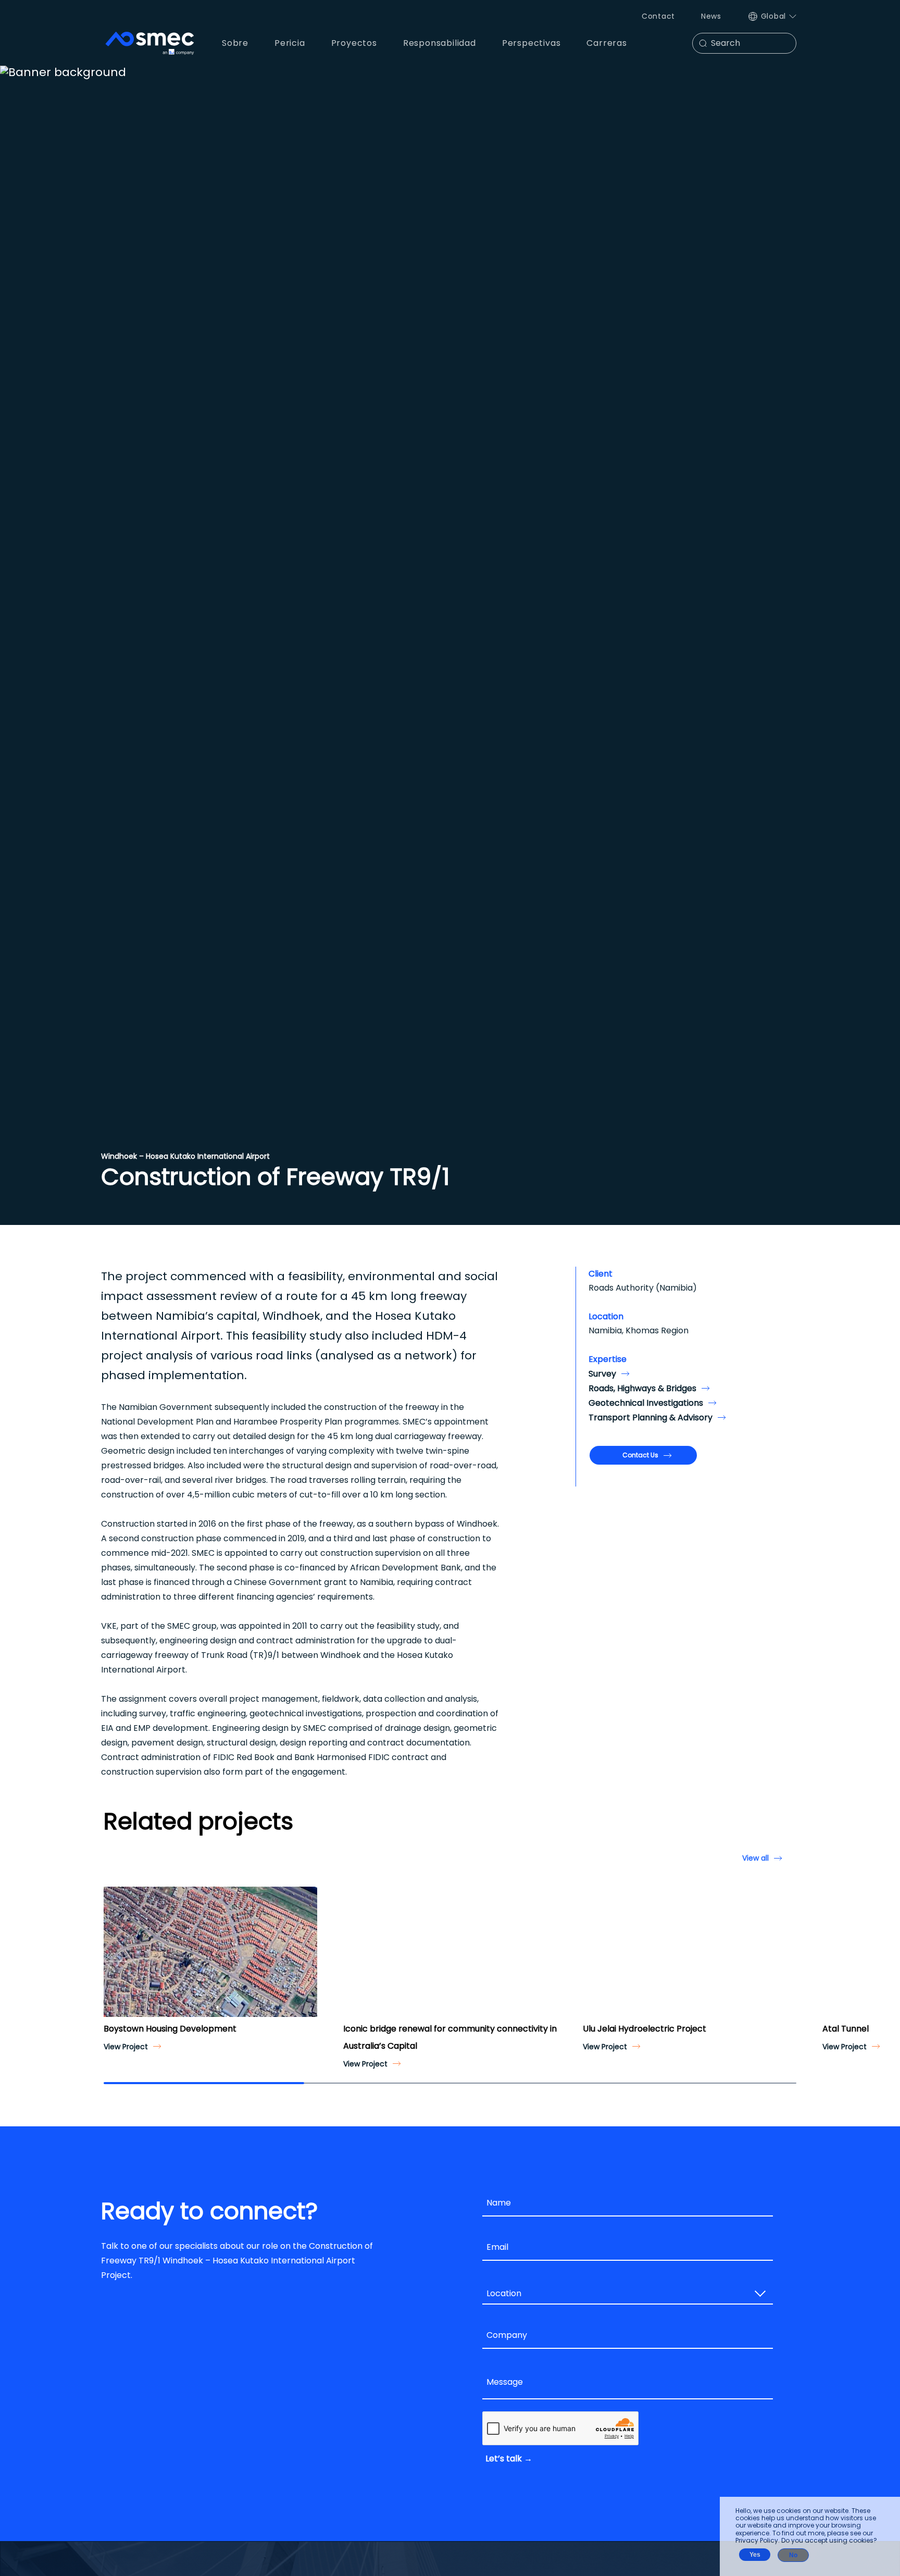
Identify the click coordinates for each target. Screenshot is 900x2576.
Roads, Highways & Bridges (642, 1388)
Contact (658, 16)
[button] (116, 1961)
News (711, 16)
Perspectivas (532, 43)
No (793, 2555)
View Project (126, 2047)
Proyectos (354, 43)
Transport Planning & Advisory (651, 1417)
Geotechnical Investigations (646, 1403)
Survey (602, 1374)
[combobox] (628, 2294)
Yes (755, 2555)
